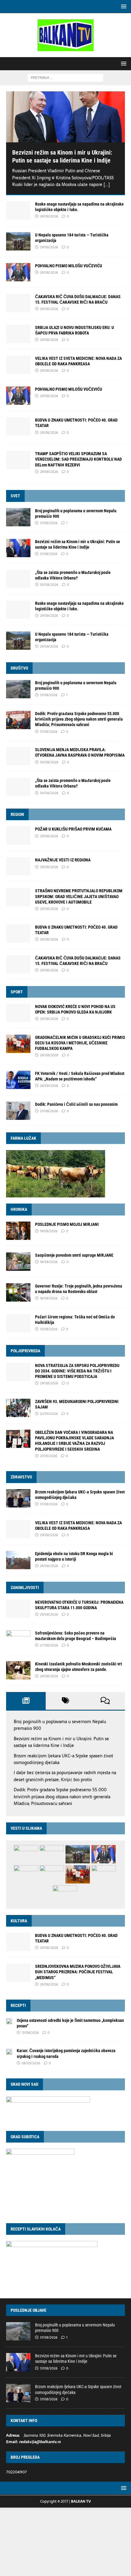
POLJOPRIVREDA (25, 1351)
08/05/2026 (31, 2063)
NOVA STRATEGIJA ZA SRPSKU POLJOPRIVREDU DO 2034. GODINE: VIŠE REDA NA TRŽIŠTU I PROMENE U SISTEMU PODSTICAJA (77, 1371)
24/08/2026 (49, 1676)
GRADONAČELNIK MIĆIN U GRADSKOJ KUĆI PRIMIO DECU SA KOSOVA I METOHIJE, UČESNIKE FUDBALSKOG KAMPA (80, 1043)
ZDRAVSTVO (21, 1477)
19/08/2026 (49, 1231)
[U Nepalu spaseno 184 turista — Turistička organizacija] (18, 241)
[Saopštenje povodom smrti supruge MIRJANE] (18, 1262)
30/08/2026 (49, 585)
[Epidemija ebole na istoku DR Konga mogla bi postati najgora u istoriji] (18, 1560)
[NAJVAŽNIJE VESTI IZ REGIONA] (18, 866)
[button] (123, 6)
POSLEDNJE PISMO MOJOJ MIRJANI (67, 1224)
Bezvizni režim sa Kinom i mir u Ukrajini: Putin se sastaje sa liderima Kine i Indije (61, 1742)
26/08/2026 (49, 1086)
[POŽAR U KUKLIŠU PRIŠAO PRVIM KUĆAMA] (18, 835)
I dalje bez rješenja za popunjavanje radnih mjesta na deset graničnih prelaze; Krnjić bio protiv (65, 1776)
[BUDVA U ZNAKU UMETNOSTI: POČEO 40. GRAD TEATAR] (18, 934)
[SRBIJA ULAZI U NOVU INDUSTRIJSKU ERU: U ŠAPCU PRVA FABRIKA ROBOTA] (18, 334)
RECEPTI (18, 2005)
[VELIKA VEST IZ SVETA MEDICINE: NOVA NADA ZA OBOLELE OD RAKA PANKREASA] (18, 365)
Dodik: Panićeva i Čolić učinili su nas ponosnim (76, 1104)
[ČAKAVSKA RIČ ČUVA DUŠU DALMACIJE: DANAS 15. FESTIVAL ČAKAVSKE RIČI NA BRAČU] (18, 303)
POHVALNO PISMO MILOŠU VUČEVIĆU (69, 266)
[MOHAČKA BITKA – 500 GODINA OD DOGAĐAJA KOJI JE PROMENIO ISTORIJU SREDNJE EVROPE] (26, 1874)
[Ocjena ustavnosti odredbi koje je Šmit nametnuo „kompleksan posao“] (9, 2021)
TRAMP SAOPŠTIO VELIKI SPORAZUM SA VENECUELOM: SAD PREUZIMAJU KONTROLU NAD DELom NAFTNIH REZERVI (78, 459)
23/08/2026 (49, 1111)
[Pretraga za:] (65, 77)
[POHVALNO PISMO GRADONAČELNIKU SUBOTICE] (52, 1854)
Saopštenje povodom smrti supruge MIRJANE (74, 1255)
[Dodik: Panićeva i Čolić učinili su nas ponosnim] (18, 1111)
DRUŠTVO (19, 668)
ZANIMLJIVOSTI (25, 1588)
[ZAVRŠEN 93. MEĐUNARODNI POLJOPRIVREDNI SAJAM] (18, 1408)
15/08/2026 (49, 1329)
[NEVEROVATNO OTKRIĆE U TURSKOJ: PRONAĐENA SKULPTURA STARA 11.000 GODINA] (18, 1609)
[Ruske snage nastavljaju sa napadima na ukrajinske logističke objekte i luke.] (18, 210)
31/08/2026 (49, 523)
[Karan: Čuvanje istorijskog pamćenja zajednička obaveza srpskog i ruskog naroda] (9, 2051)
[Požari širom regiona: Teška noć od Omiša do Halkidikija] (18, 1323)
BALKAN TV (81, 2501)
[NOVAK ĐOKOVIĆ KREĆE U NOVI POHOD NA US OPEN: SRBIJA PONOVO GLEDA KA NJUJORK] (18, 1013)
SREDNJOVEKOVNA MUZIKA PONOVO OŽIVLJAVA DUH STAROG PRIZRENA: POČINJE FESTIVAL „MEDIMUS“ (78, 1972)
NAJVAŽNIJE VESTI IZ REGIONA (63, 860)
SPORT (17, 992)
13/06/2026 (30, 2033)
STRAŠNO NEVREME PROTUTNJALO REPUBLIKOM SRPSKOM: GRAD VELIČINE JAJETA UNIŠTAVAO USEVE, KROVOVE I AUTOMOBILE (79, 896)
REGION (17, 814)
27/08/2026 (49, 1645)
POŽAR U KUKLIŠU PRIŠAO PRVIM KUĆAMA (73, 829)
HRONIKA (19, 1209)
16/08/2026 (49, 1298)
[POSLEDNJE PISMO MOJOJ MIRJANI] (18, 1231)
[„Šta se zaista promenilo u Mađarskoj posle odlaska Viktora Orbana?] (18, 579)
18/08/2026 (49, 1262)
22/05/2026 (49, 1414)
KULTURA (19, 1921)
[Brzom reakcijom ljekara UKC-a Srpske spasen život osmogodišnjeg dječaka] (18, 1498)
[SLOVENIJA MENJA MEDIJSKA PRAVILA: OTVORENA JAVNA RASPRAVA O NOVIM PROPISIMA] (18, 756)
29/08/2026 (49, 216)
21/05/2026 (48, 1456)
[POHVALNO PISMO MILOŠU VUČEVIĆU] (18, 272)
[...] (107, 185)
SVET (15, 496)
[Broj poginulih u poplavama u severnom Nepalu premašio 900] (18, 517)
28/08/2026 (49, 1055)
